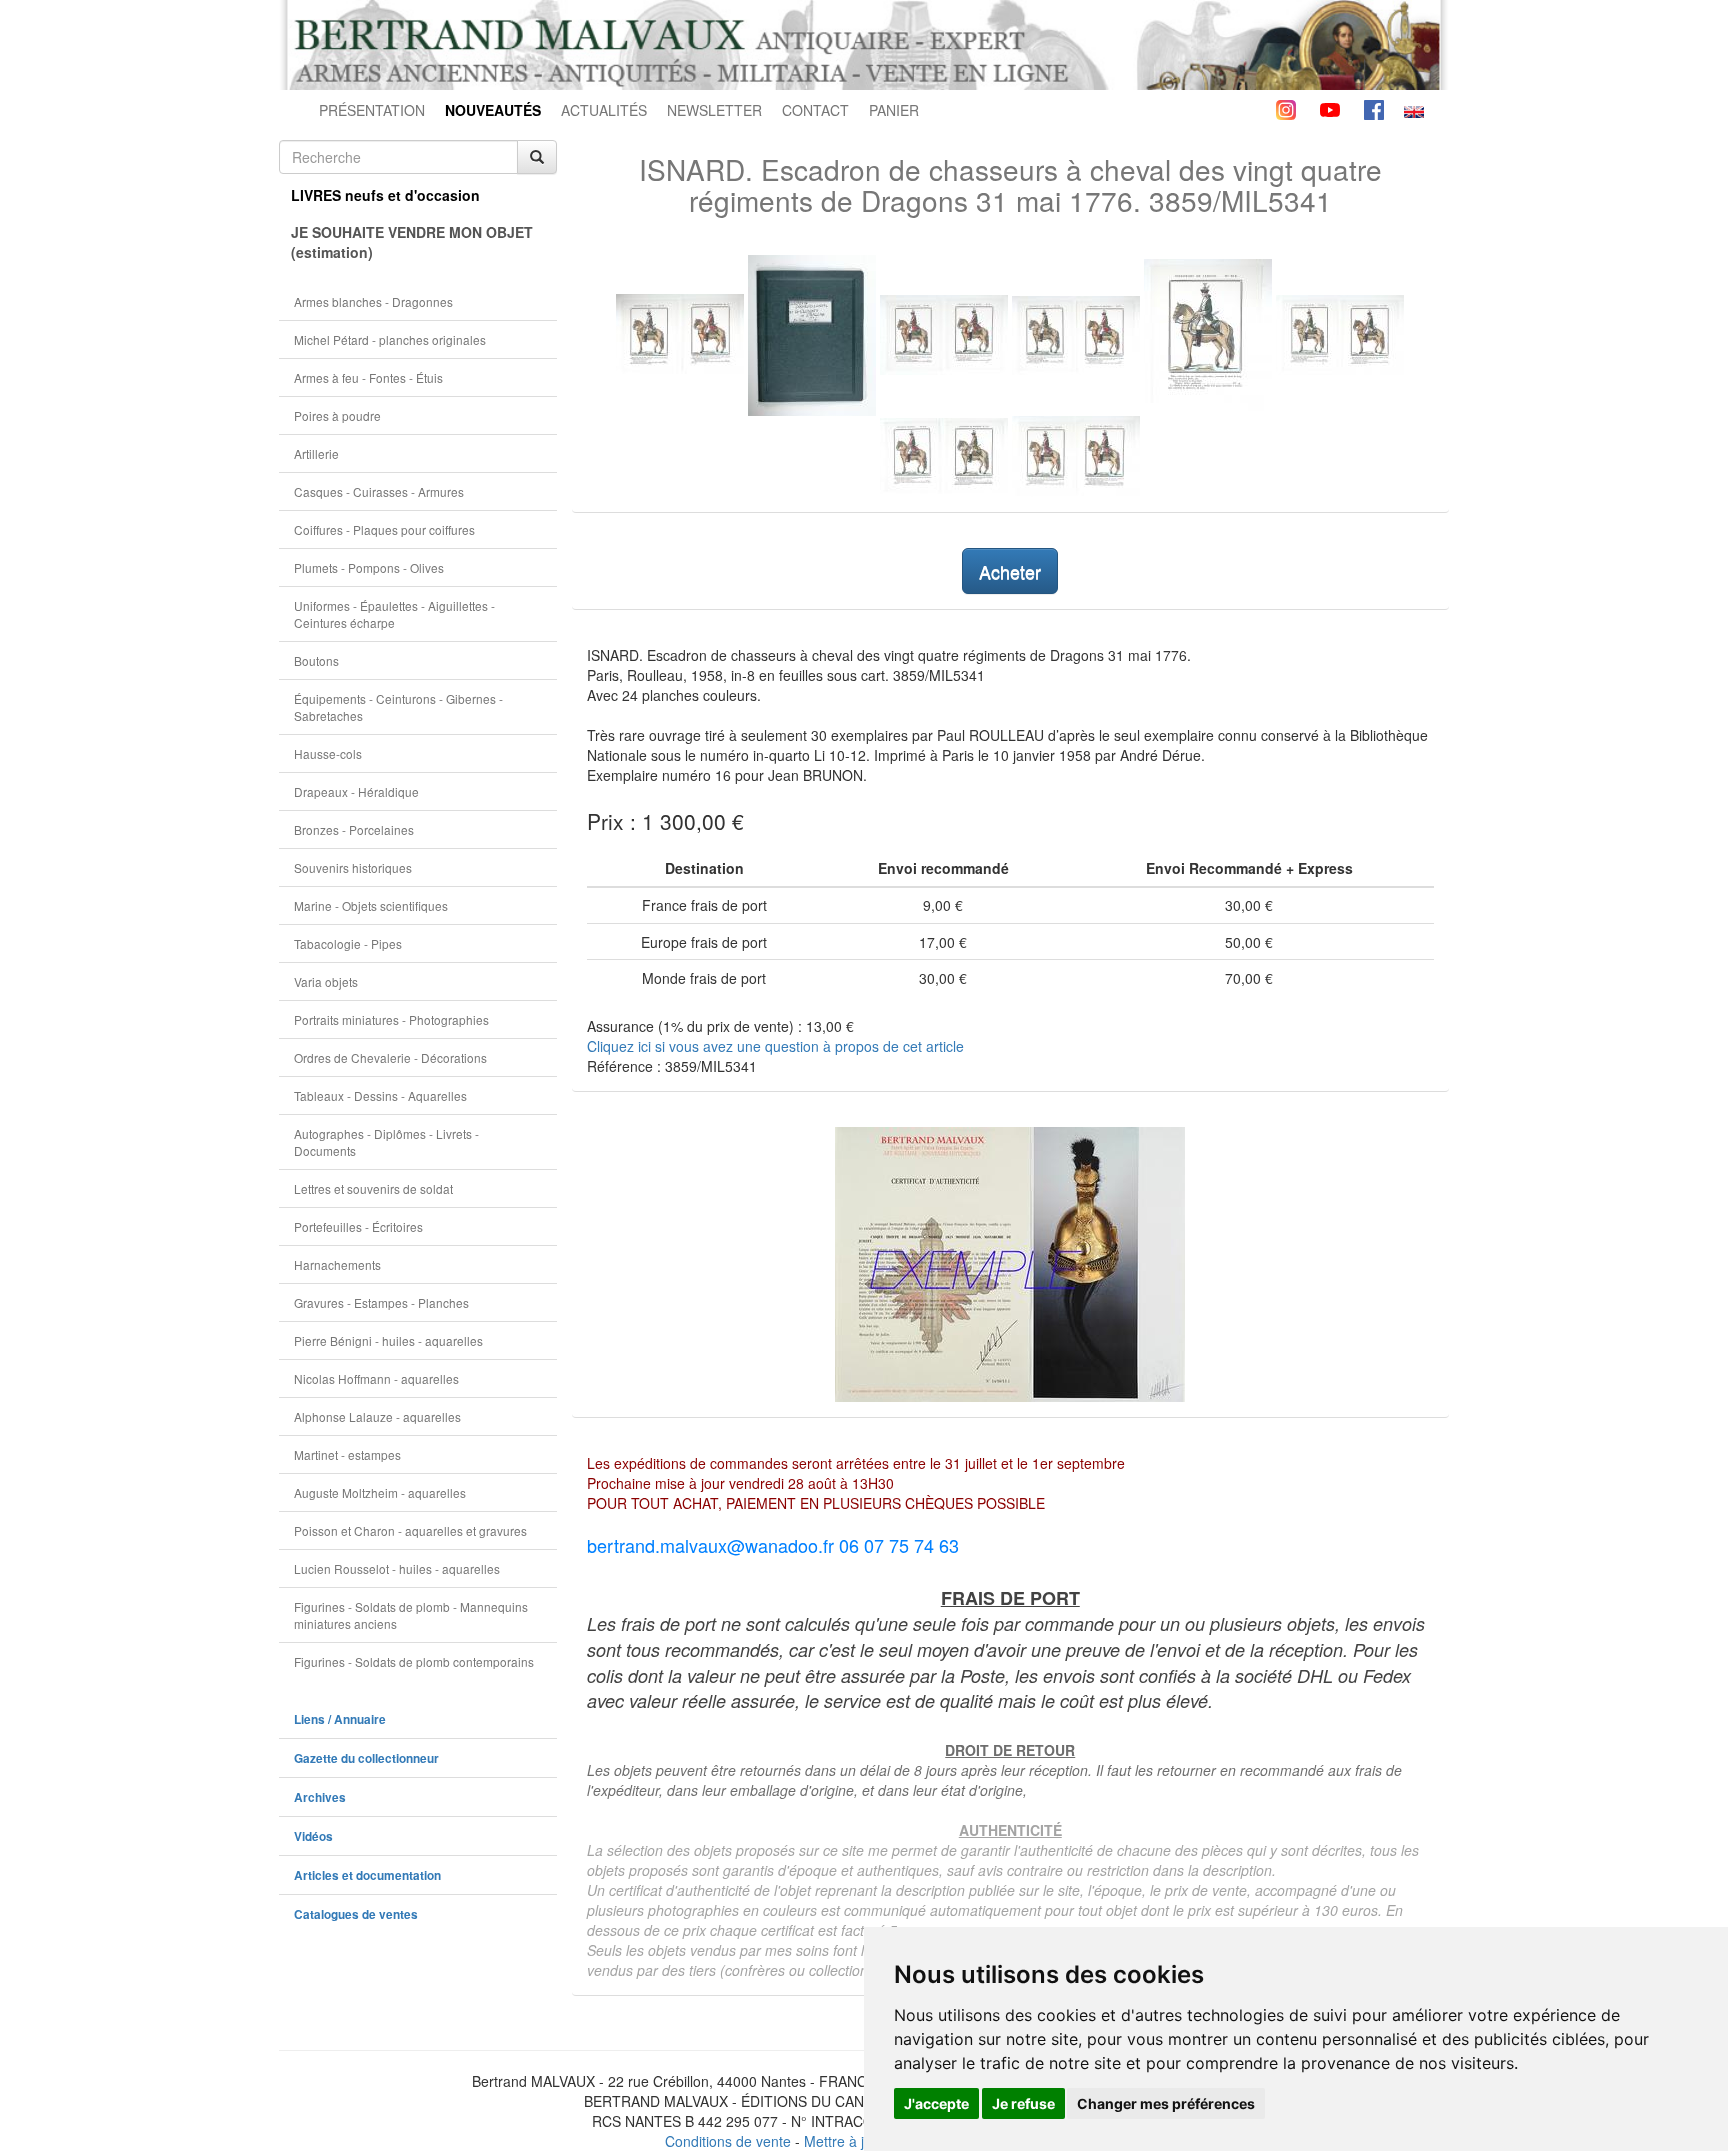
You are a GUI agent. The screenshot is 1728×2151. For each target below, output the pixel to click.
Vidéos (313, 1836)
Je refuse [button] (1023, 2103)
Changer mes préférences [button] (1166, 2103)
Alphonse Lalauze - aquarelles (377, 1416)
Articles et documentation (367, 1875)
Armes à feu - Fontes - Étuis (368, 377)
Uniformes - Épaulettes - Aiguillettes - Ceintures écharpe (394, 614)
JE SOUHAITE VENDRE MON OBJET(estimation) (412, 242)
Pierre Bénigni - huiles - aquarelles (388, 1340)
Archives (320, 1797)
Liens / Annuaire (340, 1719)
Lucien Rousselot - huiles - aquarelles (397, 1568)
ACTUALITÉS (604, 110)
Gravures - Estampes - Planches (381, 1302)
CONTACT (815, 110)
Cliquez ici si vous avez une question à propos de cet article (775, 1046)
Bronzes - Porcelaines (354, 829)
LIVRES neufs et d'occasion (385, 195)
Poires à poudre (337, 415)
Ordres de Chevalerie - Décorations (390, 1057)
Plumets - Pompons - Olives (369, 567)
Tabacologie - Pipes (348, 943)
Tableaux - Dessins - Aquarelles (380, 1095)
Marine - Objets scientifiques (371, 905)
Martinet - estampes (347, 1454)
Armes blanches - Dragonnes (373, 301)
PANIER (894, 110)
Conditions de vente (728, 2141)
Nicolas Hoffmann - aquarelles (376, 1378)
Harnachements (337, 1264)
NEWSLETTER (714, 110)
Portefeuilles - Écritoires (358, 1226)
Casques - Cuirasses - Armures (379, 491)
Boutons (316, 660)
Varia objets (326, 981)
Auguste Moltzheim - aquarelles (380, 1492)
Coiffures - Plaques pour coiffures (384, 529)
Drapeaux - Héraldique (356, 791)
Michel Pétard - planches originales (390, 339)
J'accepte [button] (936, 2103)
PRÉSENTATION (372, 110)
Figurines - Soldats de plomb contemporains (414, 1661)
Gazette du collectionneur (366, 1758)
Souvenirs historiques (353, 867)
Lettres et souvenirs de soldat (373, 1188)
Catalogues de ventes (356, 1914)
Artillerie (316, 453)
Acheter (1010, 571)
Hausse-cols (328, 753)
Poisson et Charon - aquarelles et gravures (410, 1530)
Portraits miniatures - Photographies (391, 1019)
